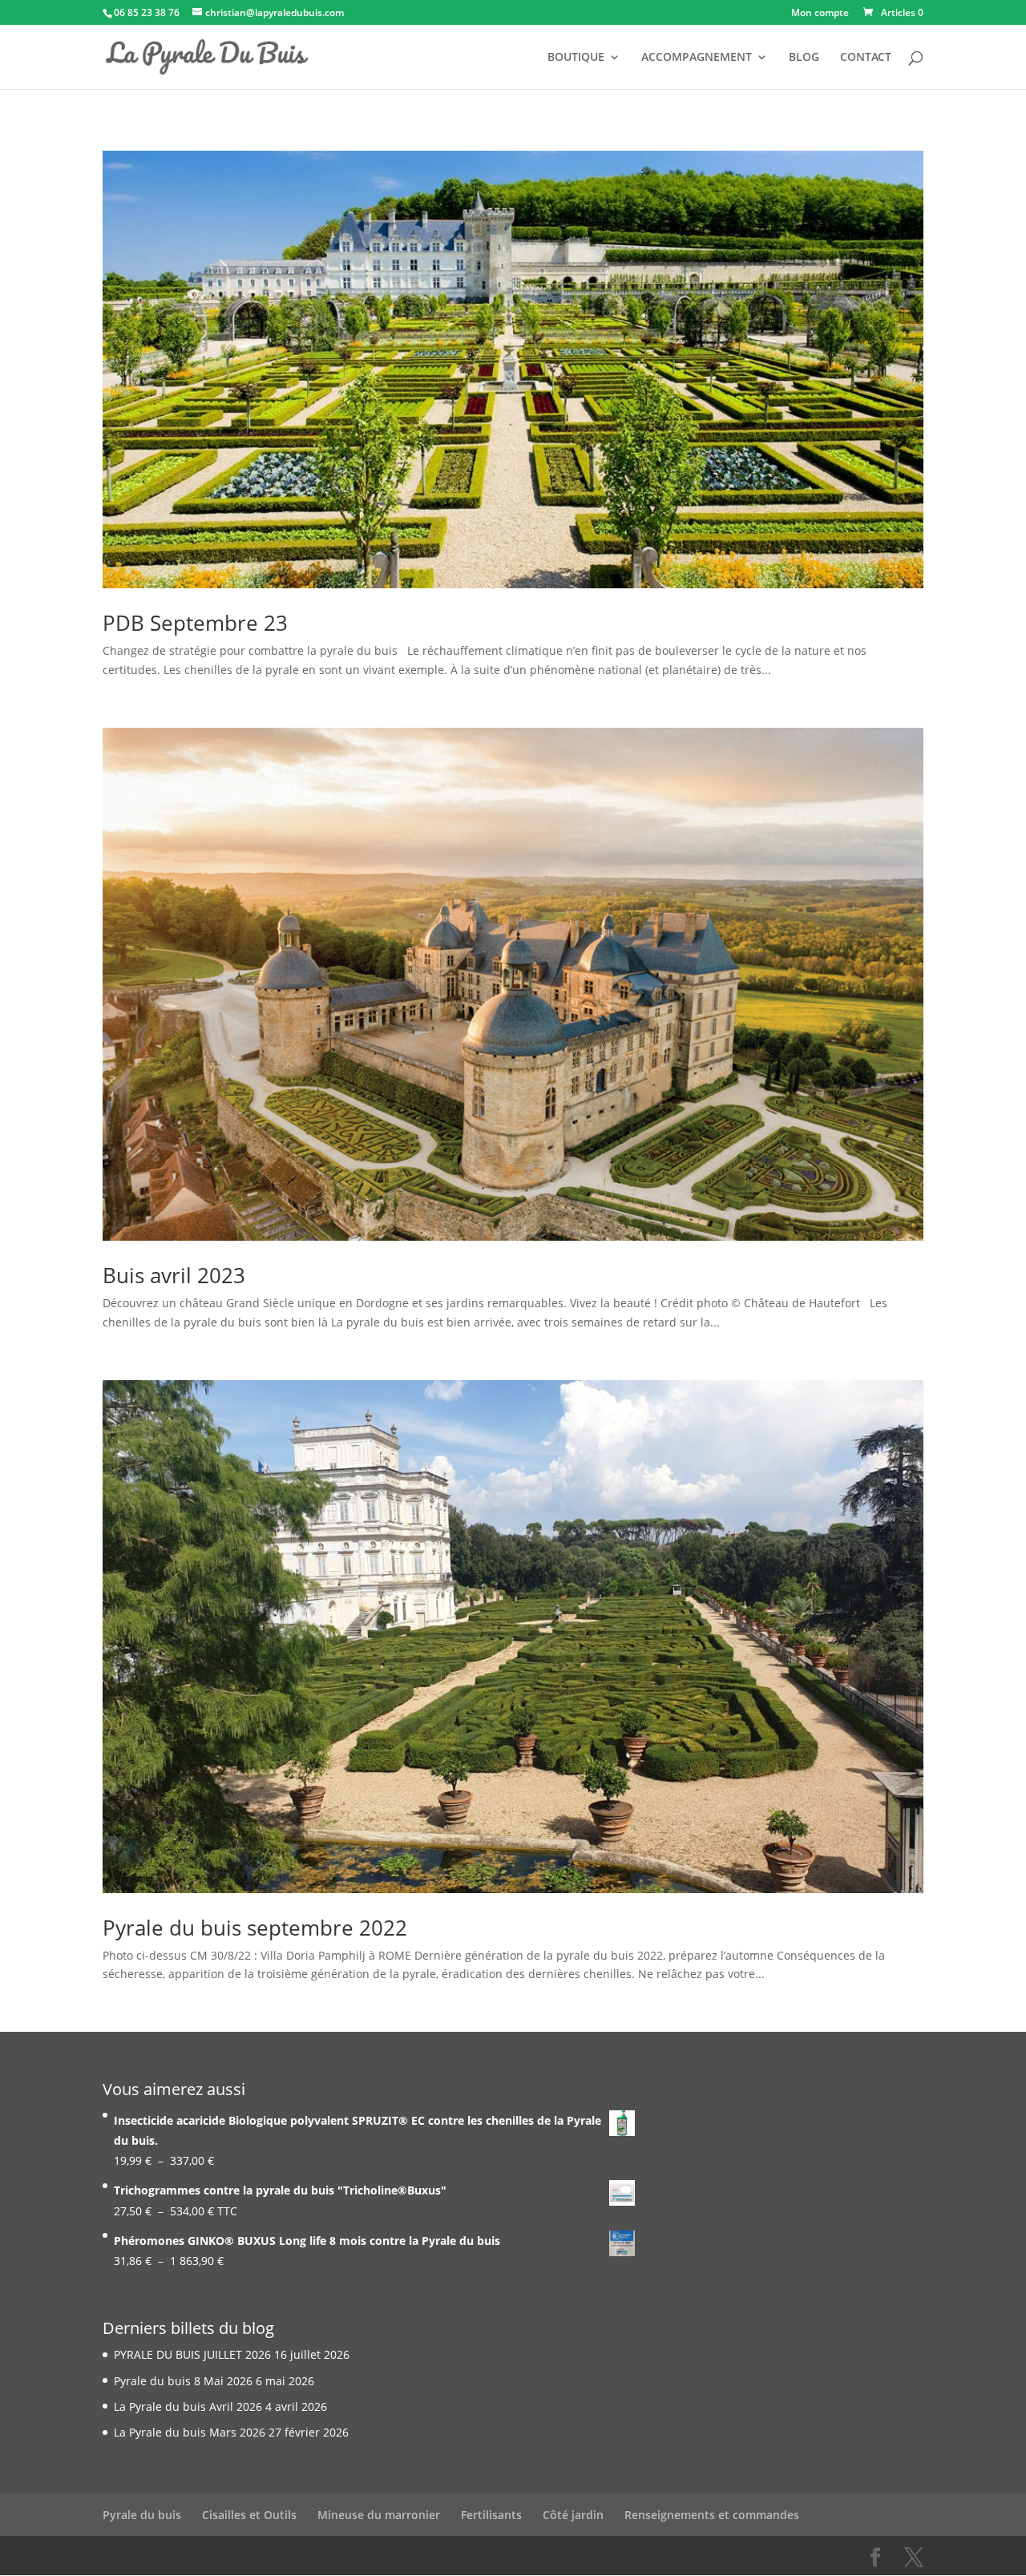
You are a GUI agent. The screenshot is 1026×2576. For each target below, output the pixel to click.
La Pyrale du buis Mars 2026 (190, 2432)
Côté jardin (573, 2515)
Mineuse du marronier (379, 2515)
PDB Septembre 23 (195, 623)
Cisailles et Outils (249, 2515)
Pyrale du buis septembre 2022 (255, 1928)
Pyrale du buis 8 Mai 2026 (183, 2381)
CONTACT (866, 58)
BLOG (804, 58)
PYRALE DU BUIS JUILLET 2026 (192, 2354)
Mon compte (820, 14)
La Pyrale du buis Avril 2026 (188, 2406)
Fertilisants (491, 2515)
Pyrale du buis (142, 2515)
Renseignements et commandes (712, 2515)
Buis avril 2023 (174, 1275)
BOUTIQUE (576, 58)
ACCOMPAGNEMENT (697, 58)
